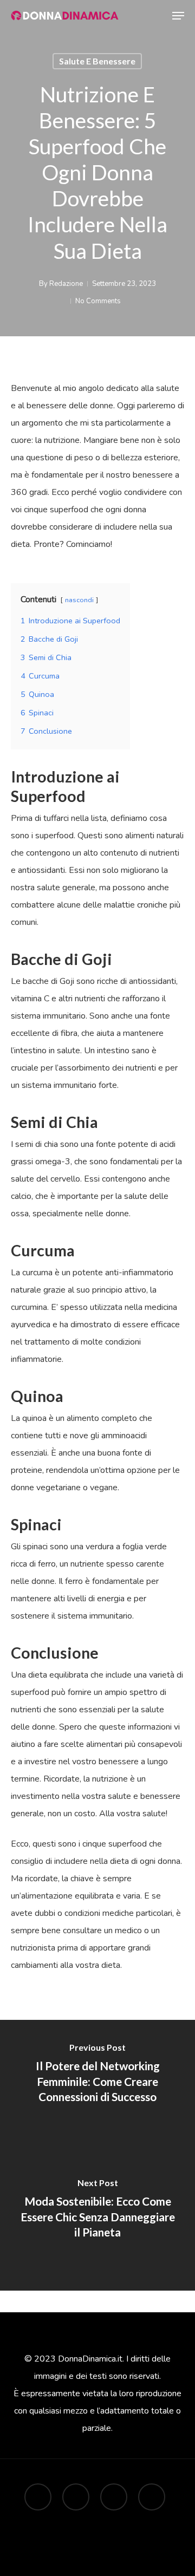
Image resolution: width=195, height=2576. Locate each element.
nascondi (79, 600)
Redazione (66, 284)
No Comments (98, 301)
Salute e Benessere (97, 61)
